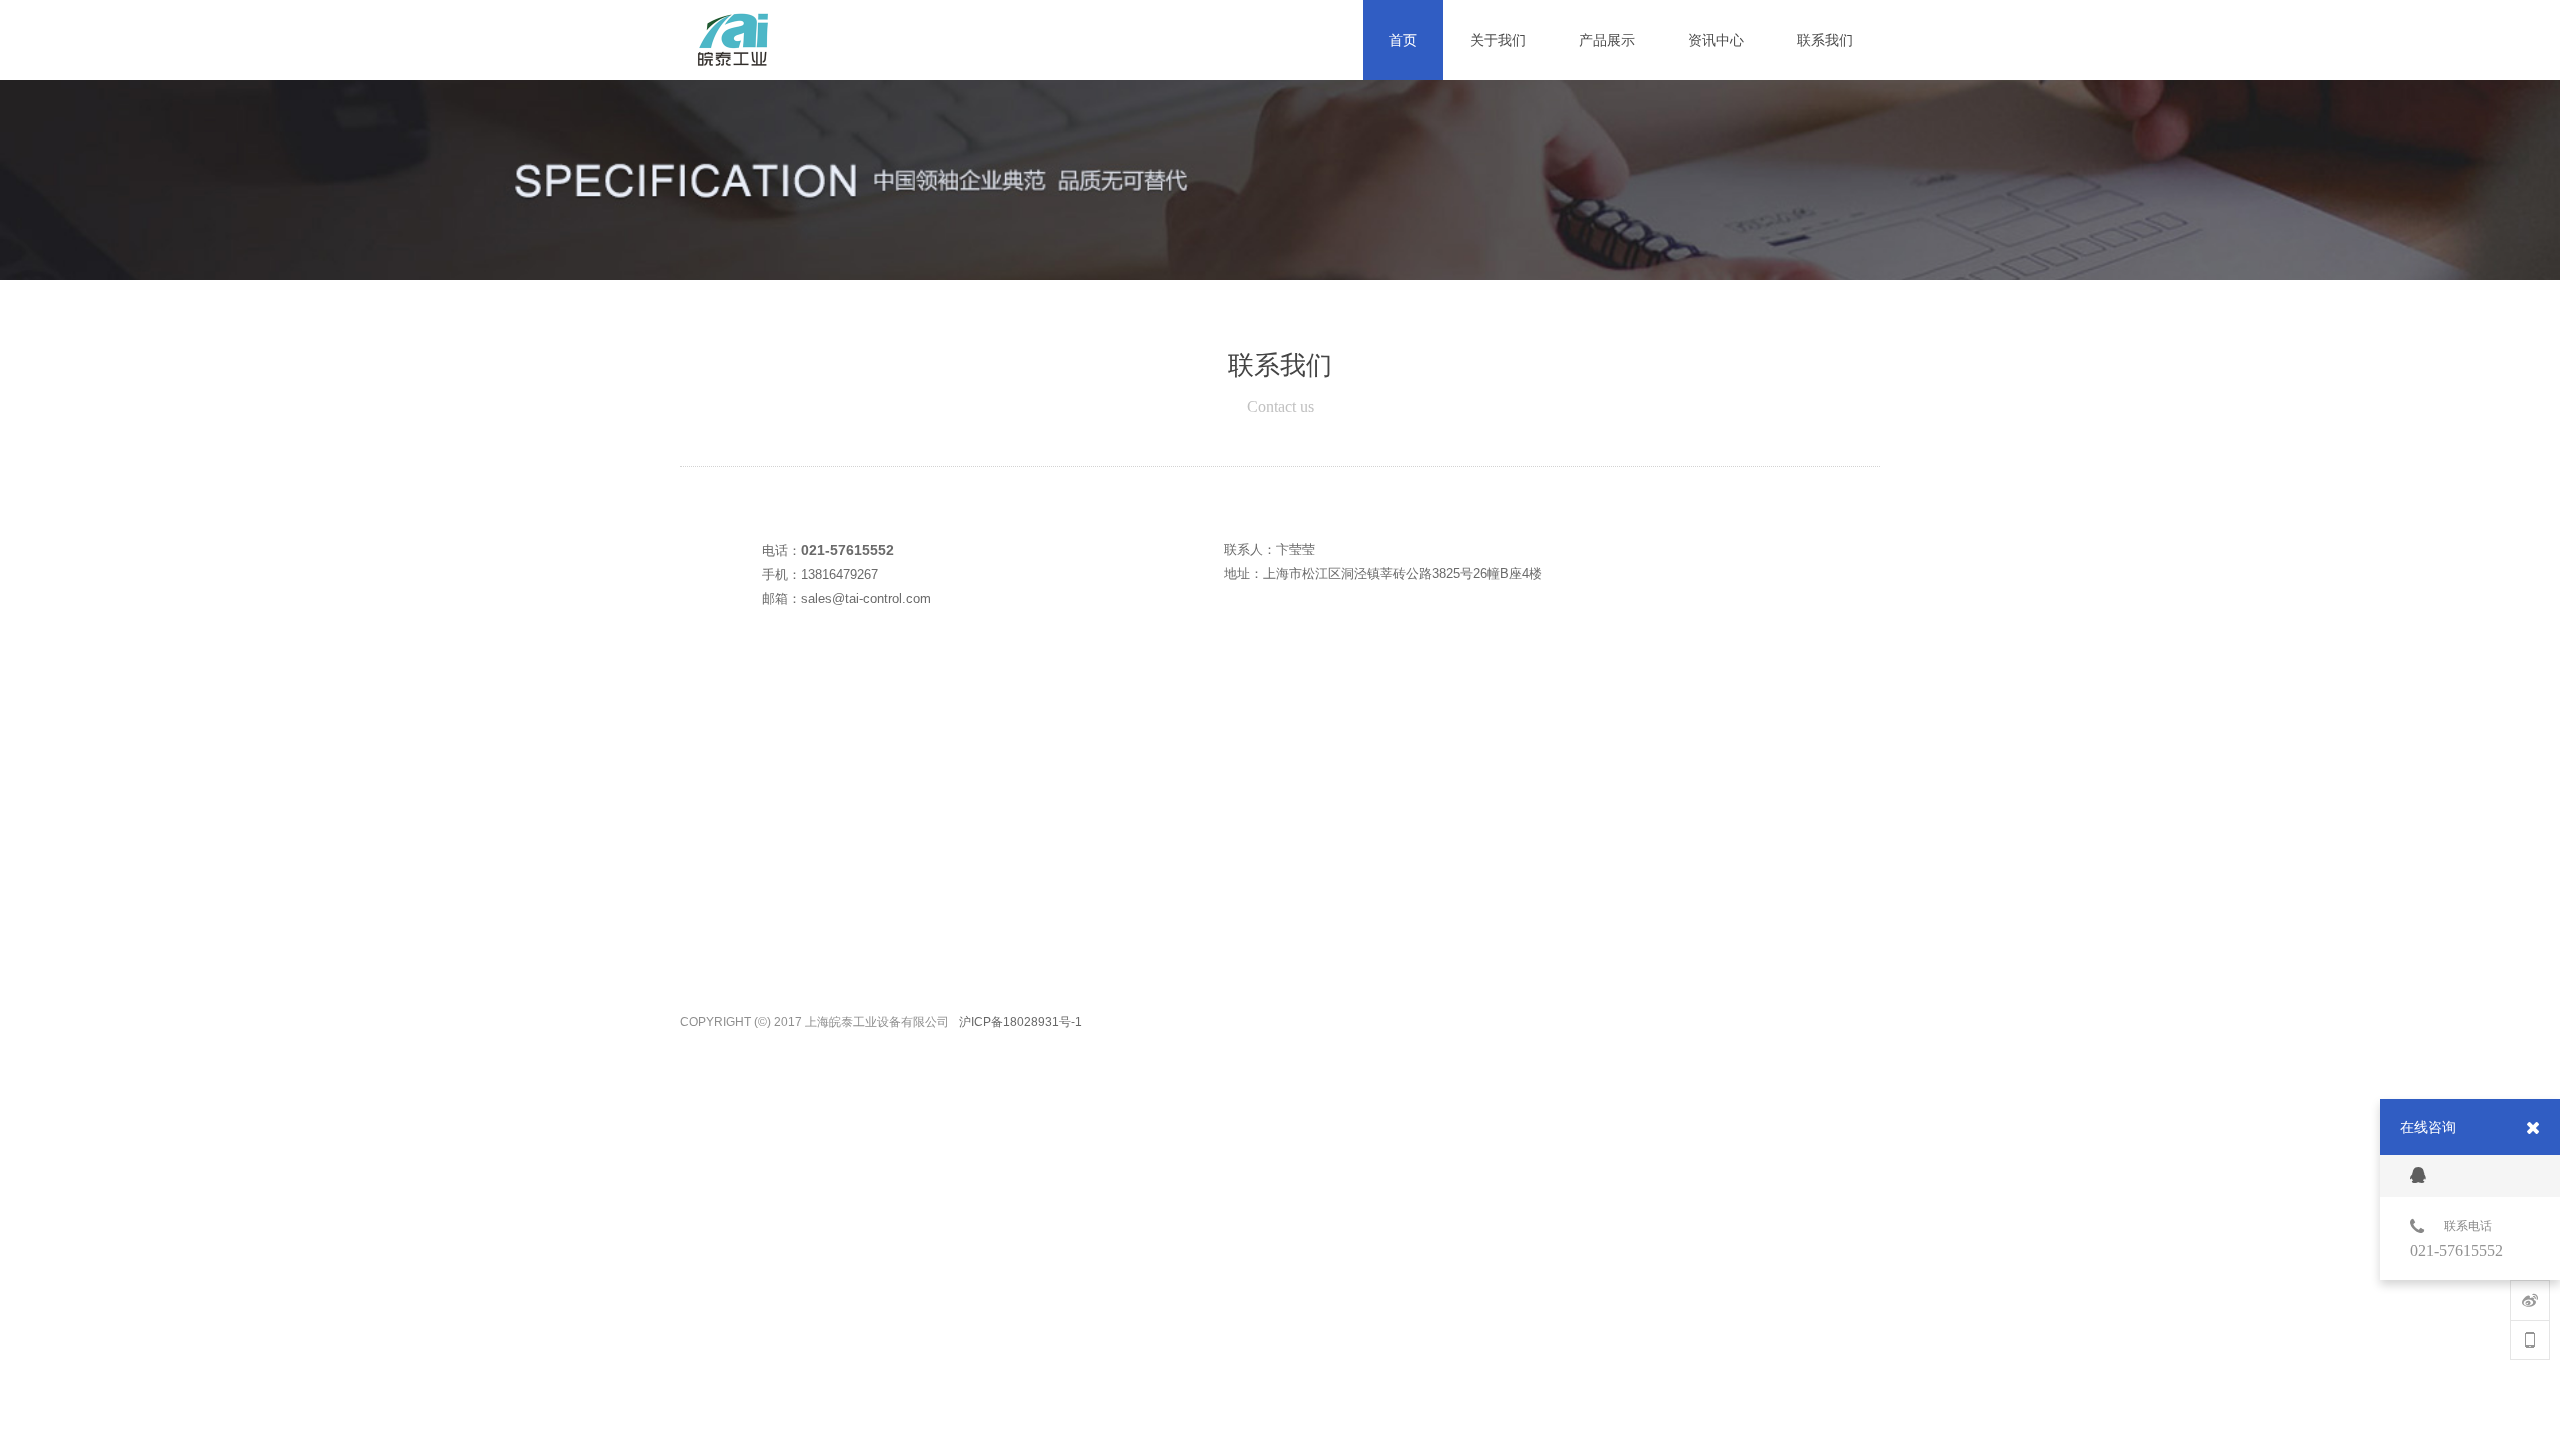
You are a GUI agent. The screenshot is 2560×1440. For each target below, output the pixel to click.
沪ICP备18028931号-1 (1020, 1017)
